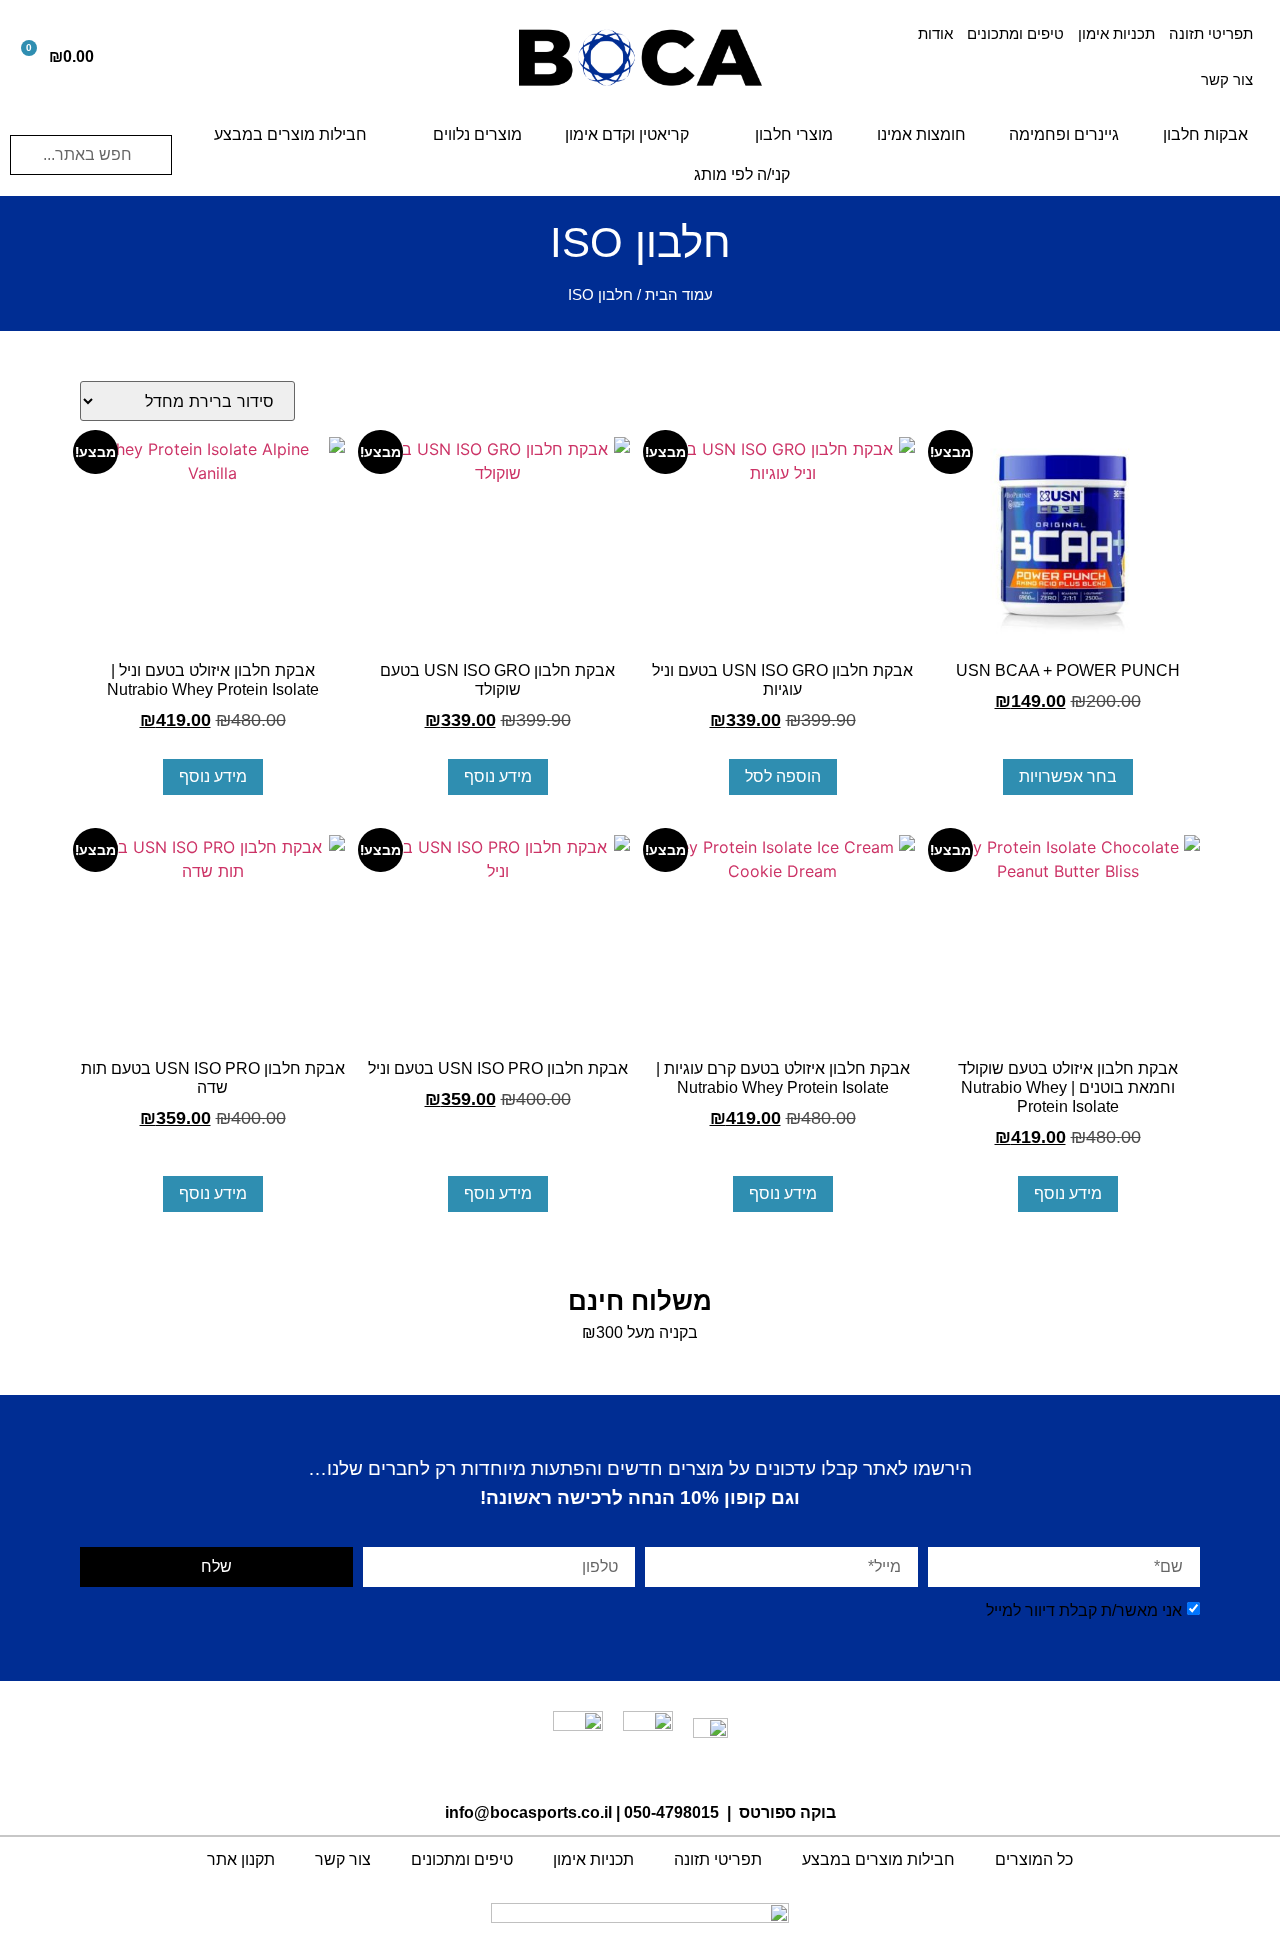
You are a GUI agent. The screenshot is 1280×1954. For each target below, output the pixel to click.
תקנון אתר (241, 1859)
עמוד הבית (679, 295)
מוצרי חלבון (794, 134)
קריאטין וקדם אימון (627, 134)
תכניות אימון (1116, 33)
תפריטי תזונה (1211, 33)
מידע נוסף (498, 776)
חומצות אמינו (921, 134)
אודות (935, 33)
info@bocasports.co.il (528, 1812)
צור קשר (1227, 79)
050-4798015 (671, 1812)
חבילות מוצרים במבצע (290, 134)
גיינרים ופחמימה (1064, 134)
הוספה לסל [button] (783, 776)
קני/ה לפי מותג (742, 174)
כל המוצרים (1034, 1859)
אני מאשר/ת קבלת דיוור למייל (1084, 1610)
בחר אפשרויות (1068, 776)
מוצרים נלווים (477, 134)
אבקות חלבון (1205, 134)
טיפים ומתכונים (1015, 33)
